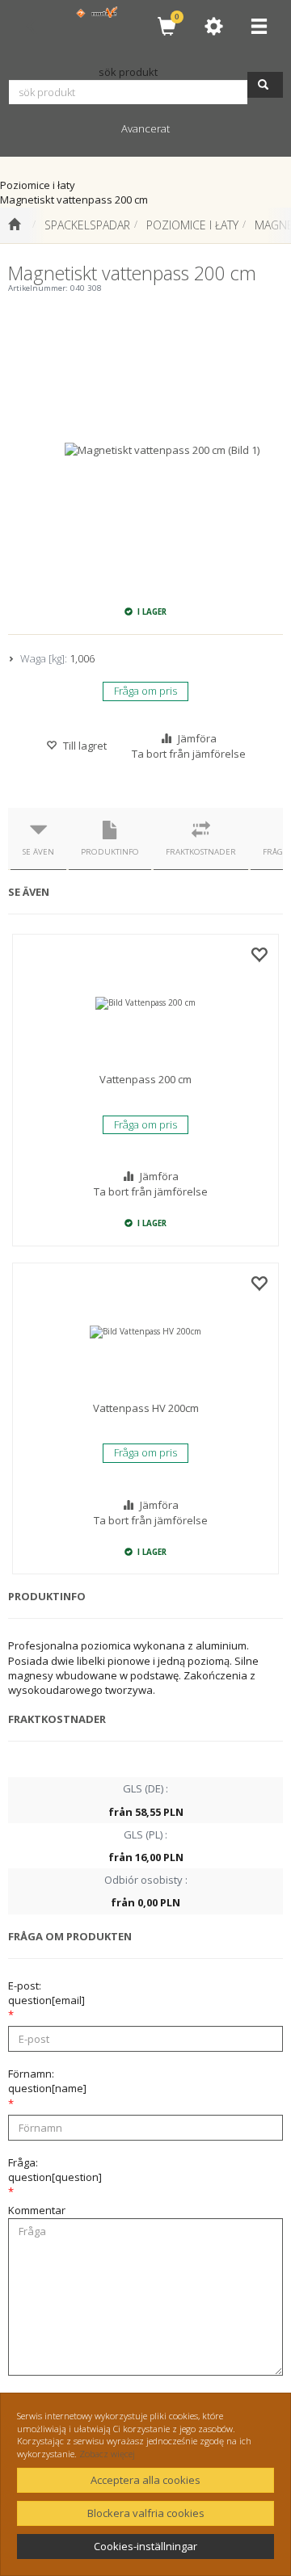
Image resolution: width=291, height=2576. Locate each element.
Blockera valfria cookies (146, 2513)
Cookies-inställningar (145, 2546)
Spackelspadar (87, 225)
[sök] (265, 85)
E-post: (46, 1993)
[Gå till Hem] (14, 225)
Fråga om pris (145, 691)
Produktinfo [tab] (110, 852)
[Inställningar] (213, 26)
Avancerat (145, 128)
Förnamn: (47, 2081)
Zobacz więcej (107, 2454)
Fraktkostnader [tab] (201, 852)
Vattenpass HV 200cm (146, 1408)
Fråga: (55, 2170)
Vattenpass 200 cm (145, 1079)
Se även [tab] (38, 852)
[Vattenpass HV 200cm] (145, 1332)
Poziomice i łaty (192, 225)
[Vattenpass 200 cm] (145, 1003)
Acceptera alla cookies (145, 2480)
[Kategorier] (259, 26)
